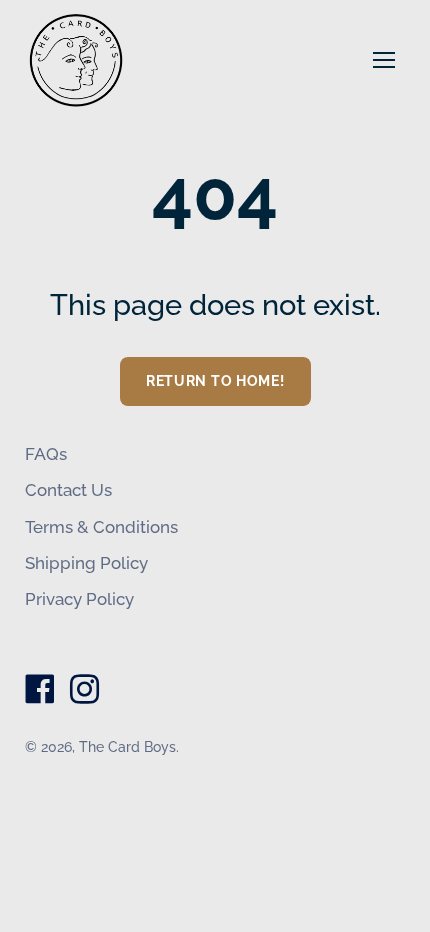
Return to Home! (215, 381)
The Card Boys (127, 747)
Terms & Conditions (101, 527)
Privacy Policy (79, 599)
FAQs (46, 454)
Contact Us (68, 490)
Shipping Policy (86, 563)
